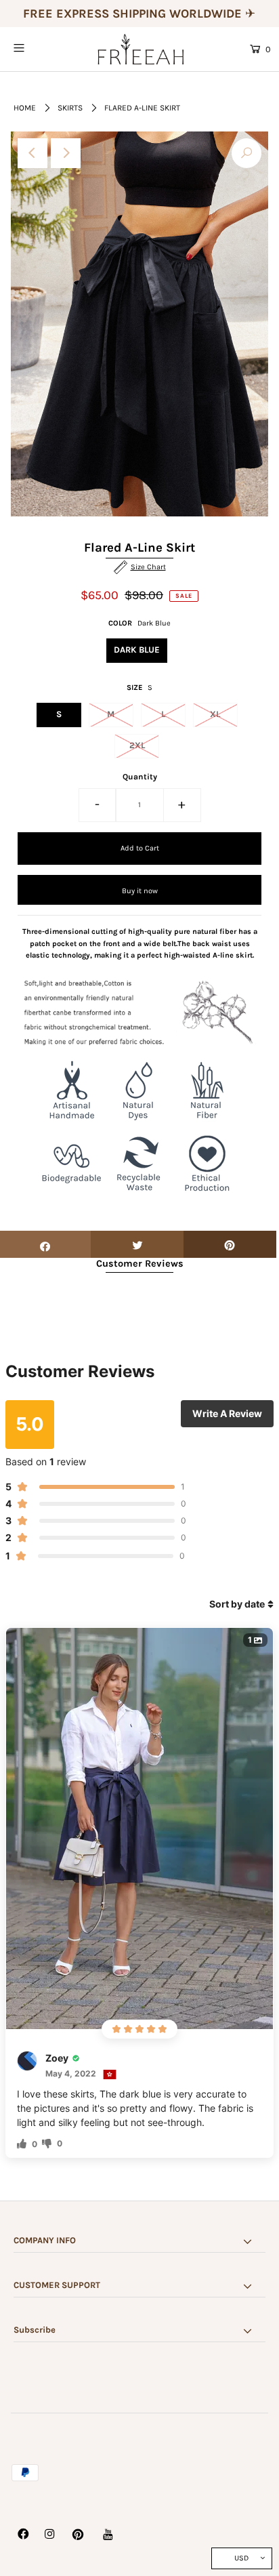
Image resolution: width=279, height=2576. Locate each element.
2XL (137, 745)
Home (25, 108)
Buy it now (140, 891)
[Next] (66, 153)
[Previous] (33, 153)
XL (215, 714)
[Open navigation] (37, 48)
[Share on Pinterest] (230, 1244)
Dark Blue (137, 650)
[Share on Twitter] (137, 1244)
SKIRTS (70, 108)
